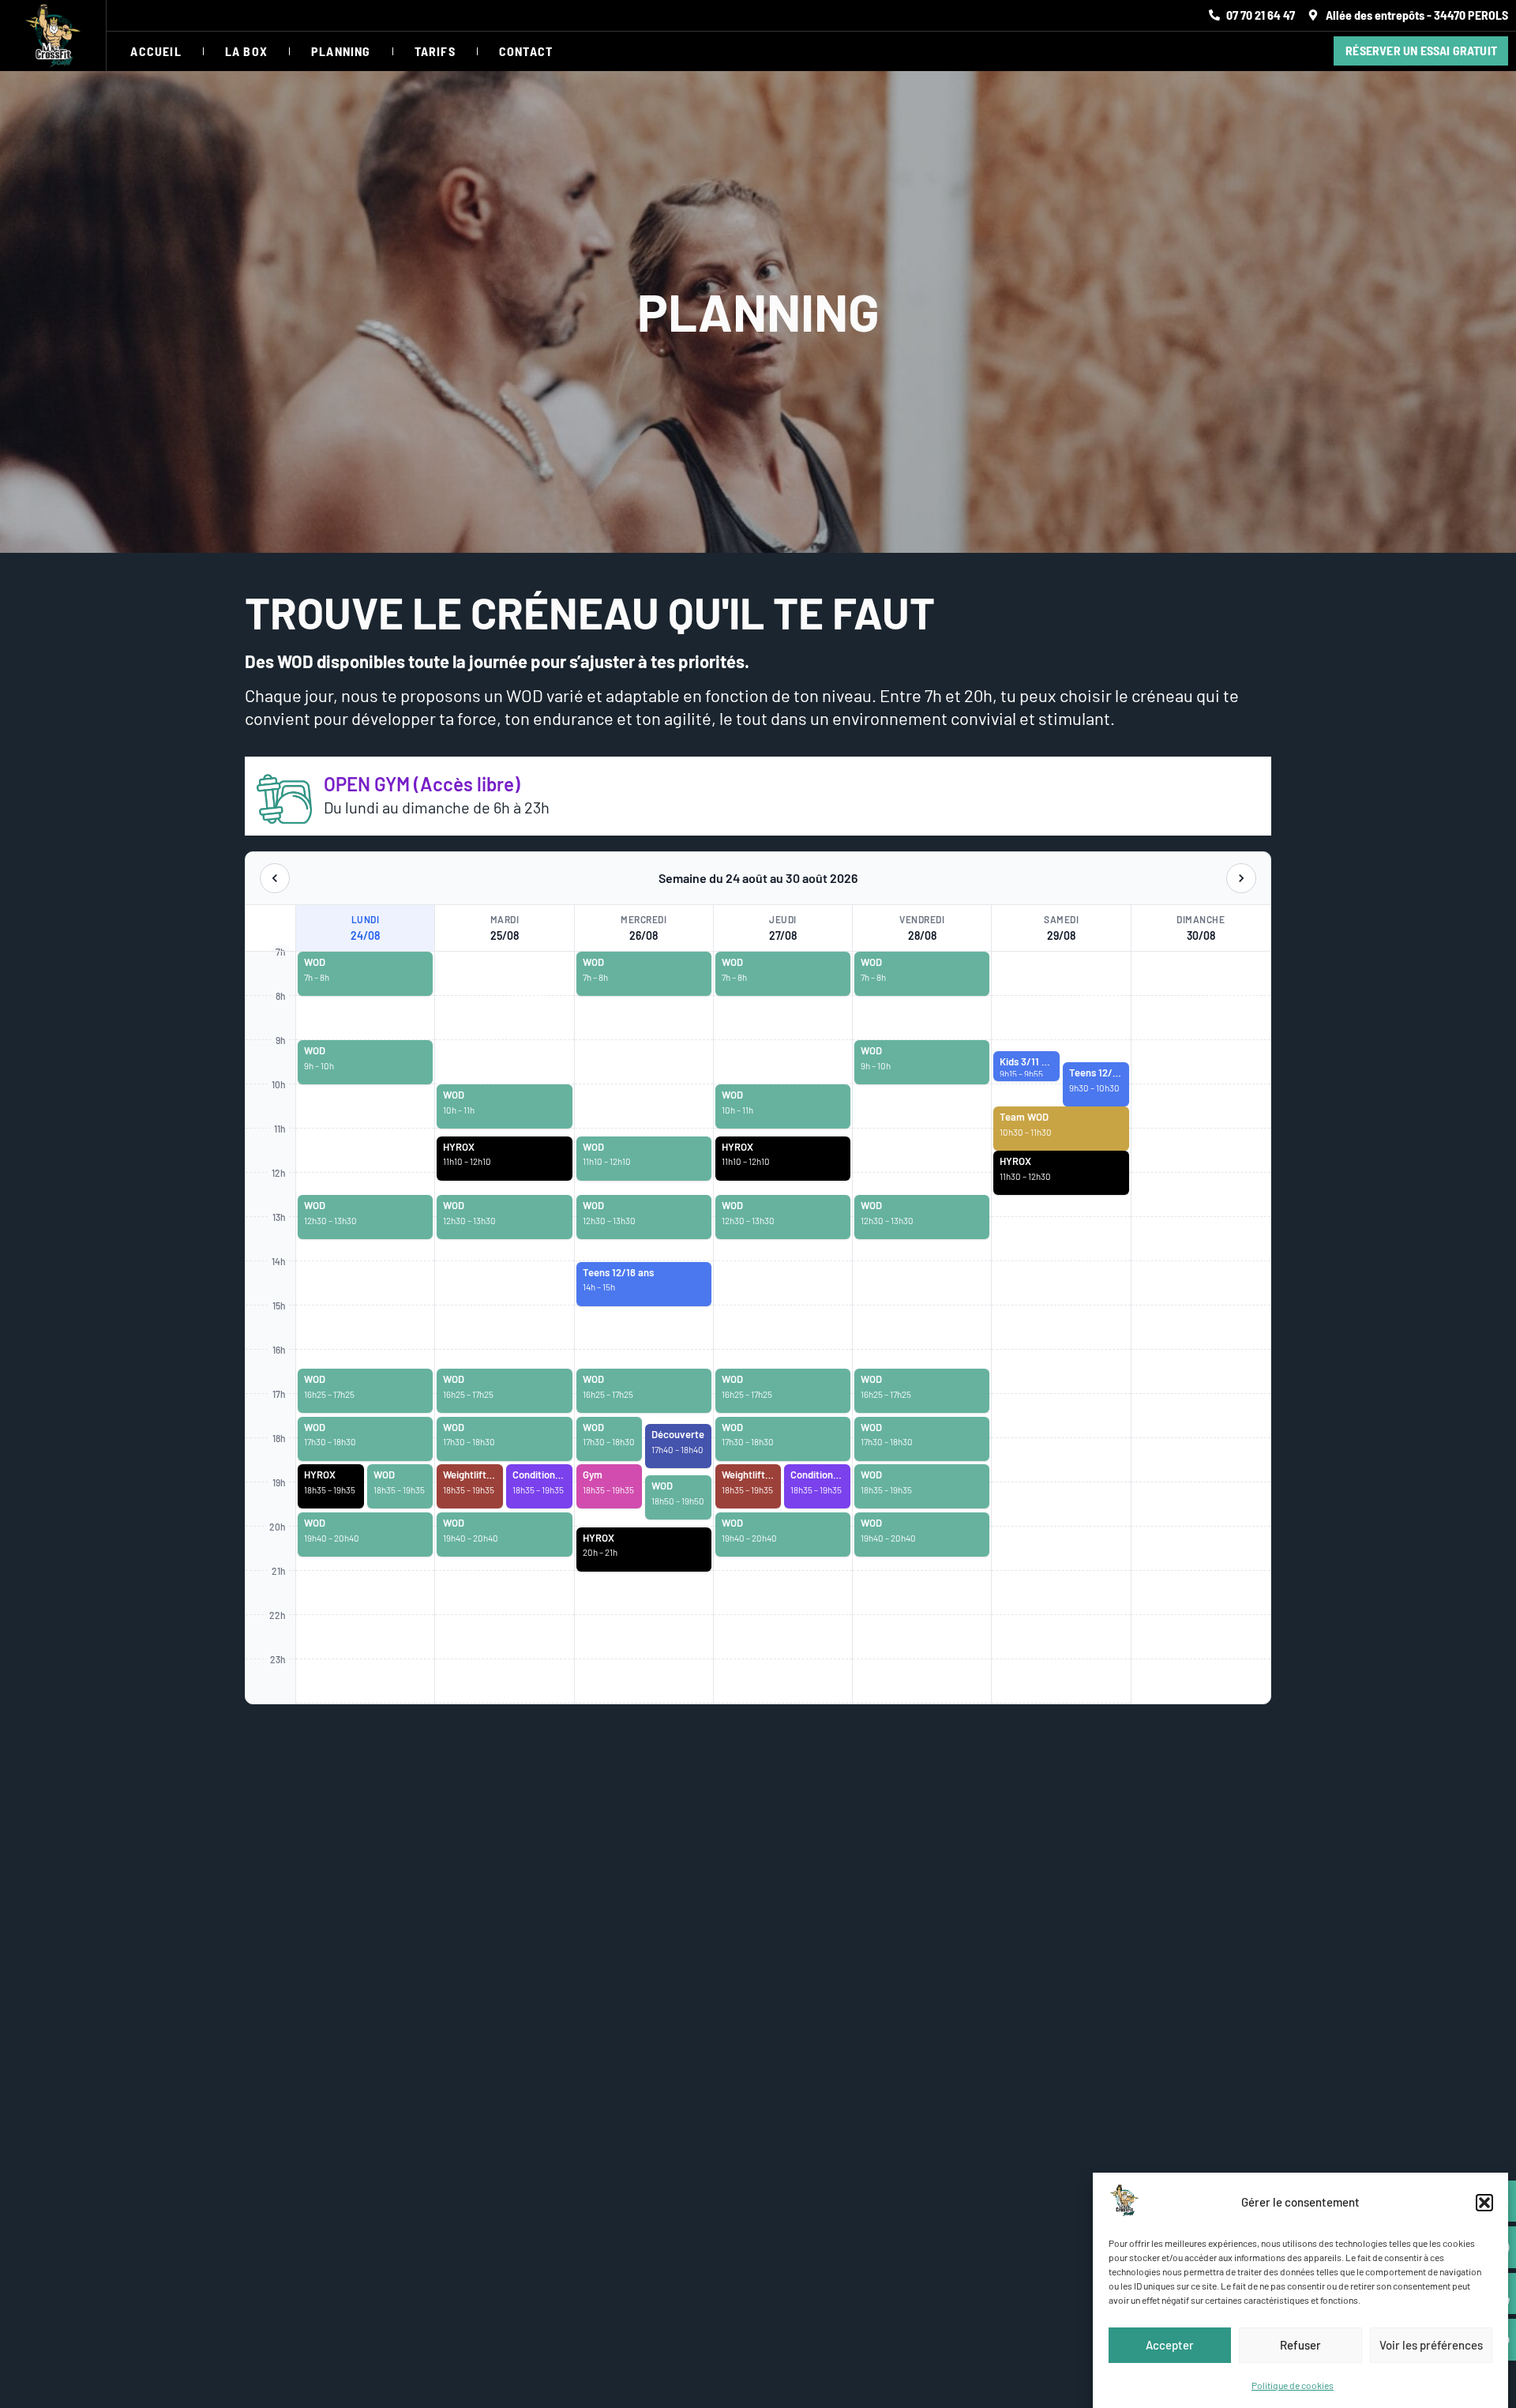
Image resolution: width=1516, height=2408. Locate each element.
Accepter (1170, 2345)
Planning (341, 51)
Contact (526, 51)
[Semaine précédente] (275, 878)
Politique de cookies (1293, 2384)
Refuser (1300, 2345)
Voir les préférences (1431, 2345)
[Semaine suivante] (1241, 878)
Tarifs (435, 51)
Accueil (156, 51)
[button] (1484, 2203)
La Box (246, 51)
